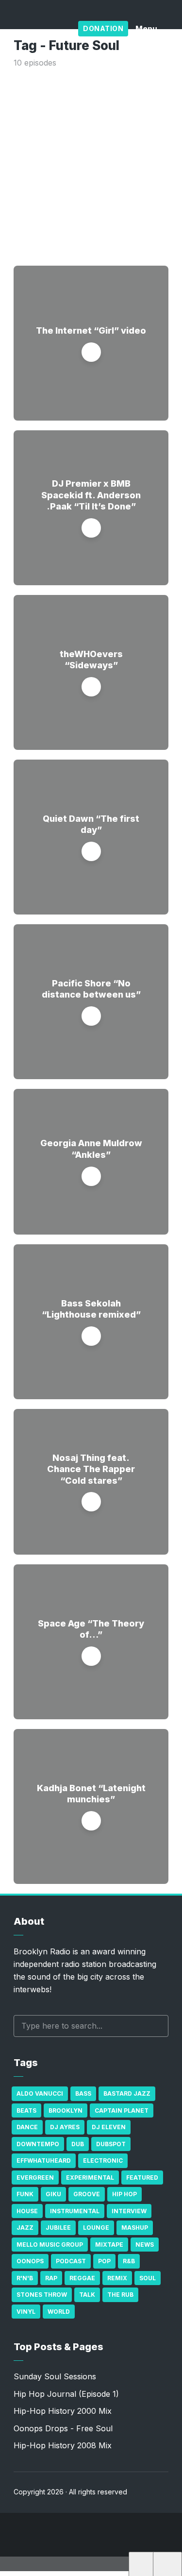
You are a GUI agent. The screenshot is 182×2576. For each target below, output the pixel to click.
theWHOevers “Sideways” (91, 660)
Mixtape (109, 2245)
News (145, 2245)
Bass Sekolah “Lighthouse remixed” (91, 1309)
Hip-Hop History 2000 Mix (63, 2411)
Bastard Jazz (127, 2093)
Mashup (135, 2228)
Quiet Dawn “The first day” (91, 824)
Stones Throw (42, 2295)
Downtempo (38, 2144)
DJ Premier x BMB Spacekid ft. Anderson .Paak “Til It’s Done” (91, 495)
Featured (142, 2178)
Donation (103, 28)
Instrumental (75, 2211)
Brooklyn (66, 2110)
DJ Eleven (109, 2127)
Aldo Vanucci (40, 2093)
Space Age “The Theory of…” (91, 1629)
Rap (51, 2278)
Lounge (96, 2228)
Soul (148, 2278)
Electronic (103, 2161)
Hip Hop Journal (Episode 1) (66, 2394)
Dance (27, 2127)
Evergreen (35, 2178)
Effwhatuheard (44, 2161)
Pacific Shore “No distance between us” (91, 989)
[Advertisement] (91, 165)
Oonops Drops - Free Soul (63, 2428)
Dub (78, 2144)
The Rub (120, 2295)
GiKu (53, 2194)
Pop (104, 2261)
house (27, 2211)
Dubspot (111, 2144)
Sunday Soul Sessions (55, 2376)
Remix (117, 2278)
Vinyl (26, 2312)
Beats (26, 2110)
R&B (129, 2261)
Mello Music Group (50, 2245)
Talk (87, 2295)
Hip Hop (124, 2194)
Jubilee (58, 2228)
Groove (87, 2194)
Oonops (30, 2261)
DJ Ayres (65, 2127)
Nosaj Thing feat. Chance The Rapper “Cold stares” (91, 1469)
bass (83, 2093)
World (59, 2312)
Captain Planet (122, 2110)
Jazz (25, 2228)
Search (156, 2026)
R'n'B (25, 2278)
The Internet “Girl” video (91, 330)
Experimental (90, 2178)
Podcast (71, 2261)
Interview (129, 2211)
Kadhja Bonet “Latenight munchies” (91, 1794)
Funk (25, 2194)
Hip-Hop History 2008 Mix (63, 2445)
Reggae (82, 2278)
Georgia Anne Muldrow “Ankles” (91, 1149)
